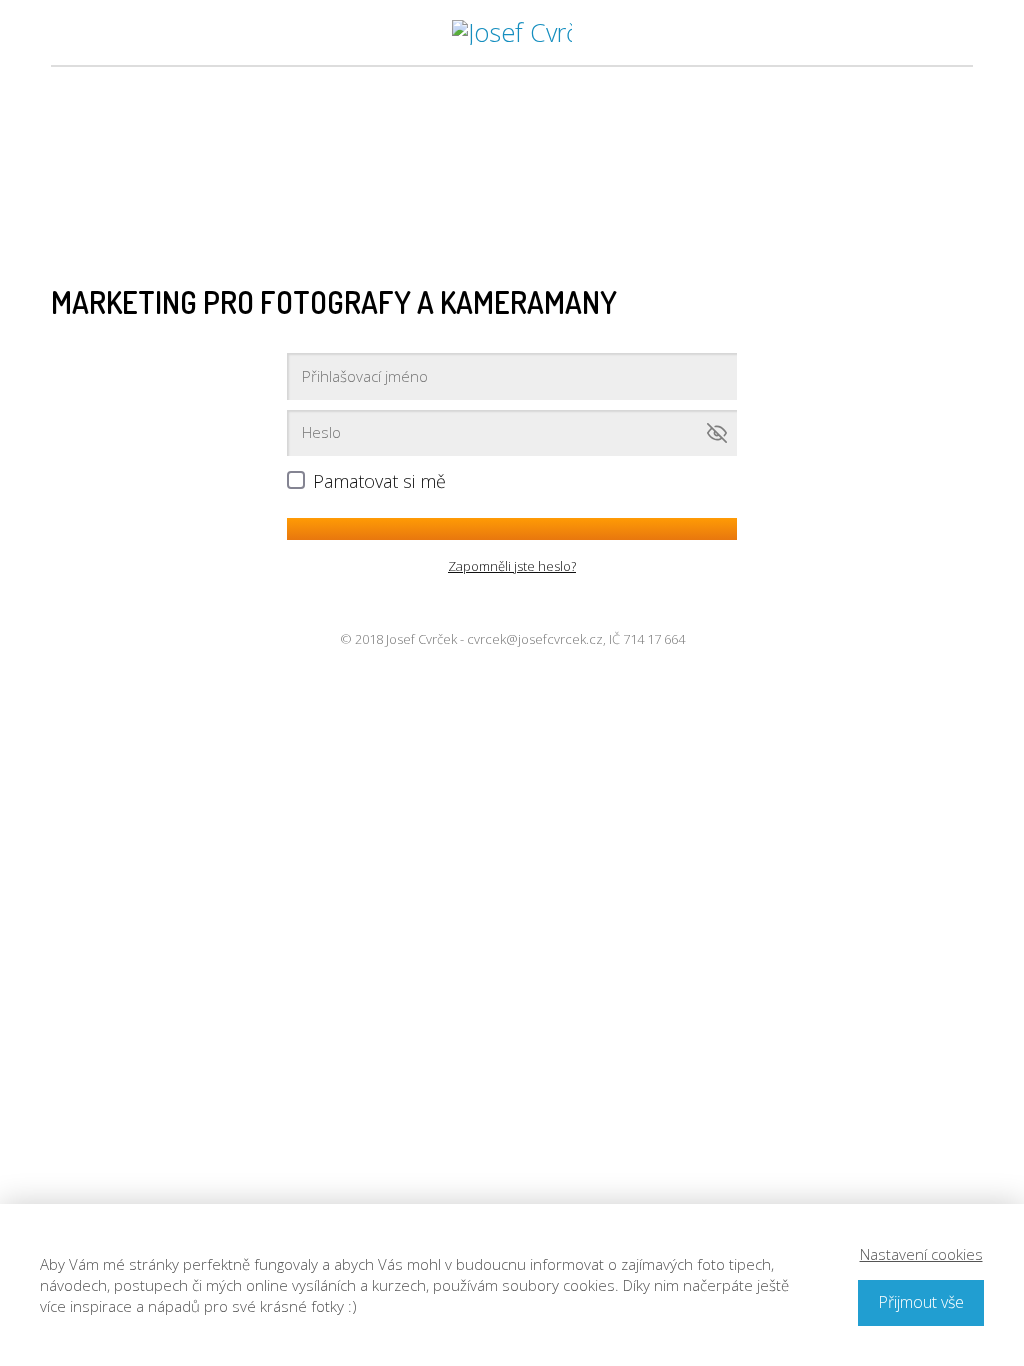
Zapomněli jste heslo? (512, 566)
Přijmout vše (921, 1302)
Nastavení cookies (921, 1254)
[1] (512, 529)
